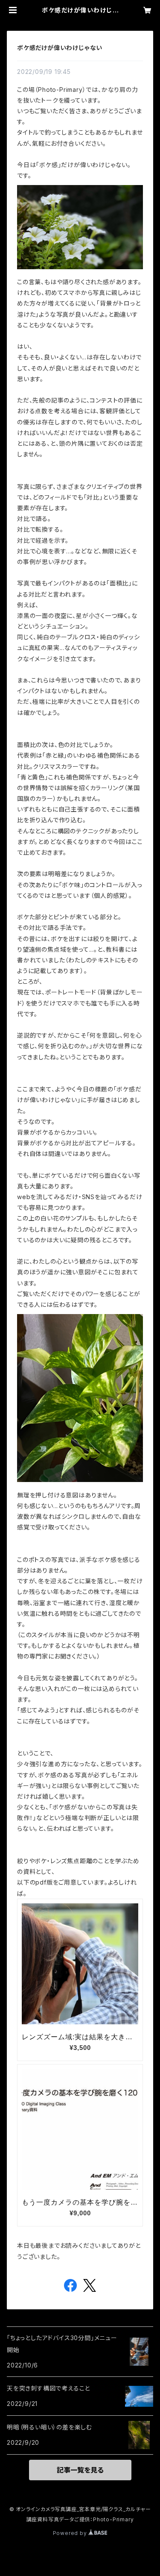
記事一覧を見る (80, 2470)
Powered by (71, 2533)
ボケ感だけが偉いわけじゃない (60, 48)
